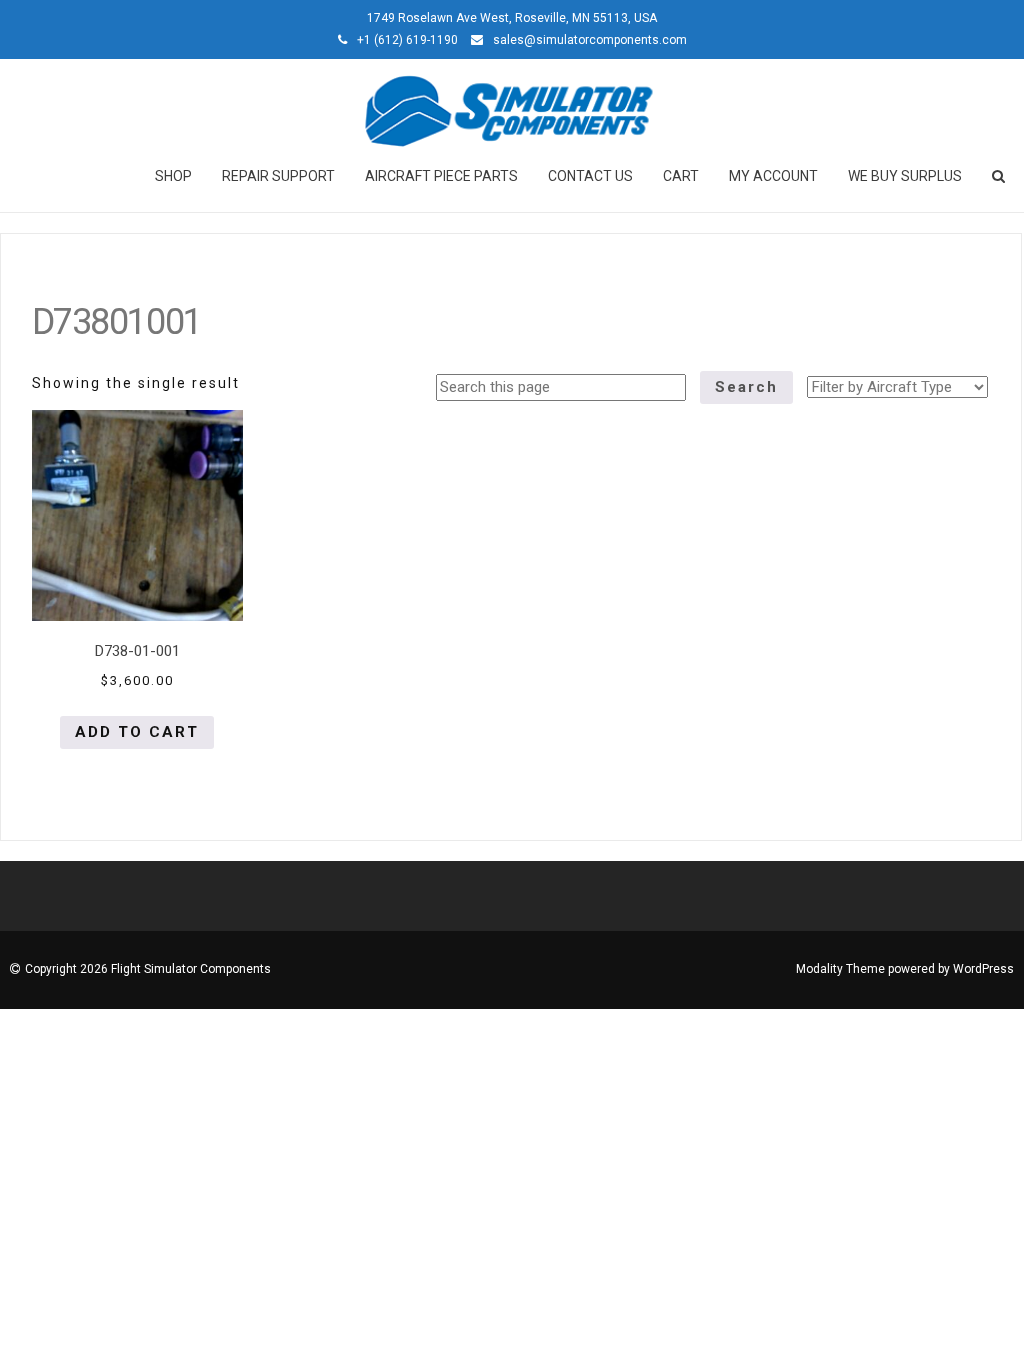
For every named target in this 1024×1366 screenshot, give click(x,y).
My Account (773, 176)
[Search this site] (1000, 176)
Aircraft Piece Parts (441, 176)
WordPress (983, 969)
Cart (681, 176)
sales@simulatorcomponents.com (590, 40)
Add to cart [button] (137, 732)
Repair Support (278, 176)
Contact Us (590, 176)
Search (746, 387)
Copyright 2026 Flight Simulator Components (148, 969)
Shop (173, 176)
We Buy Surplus (905, 176)
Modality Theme (840, 969)
